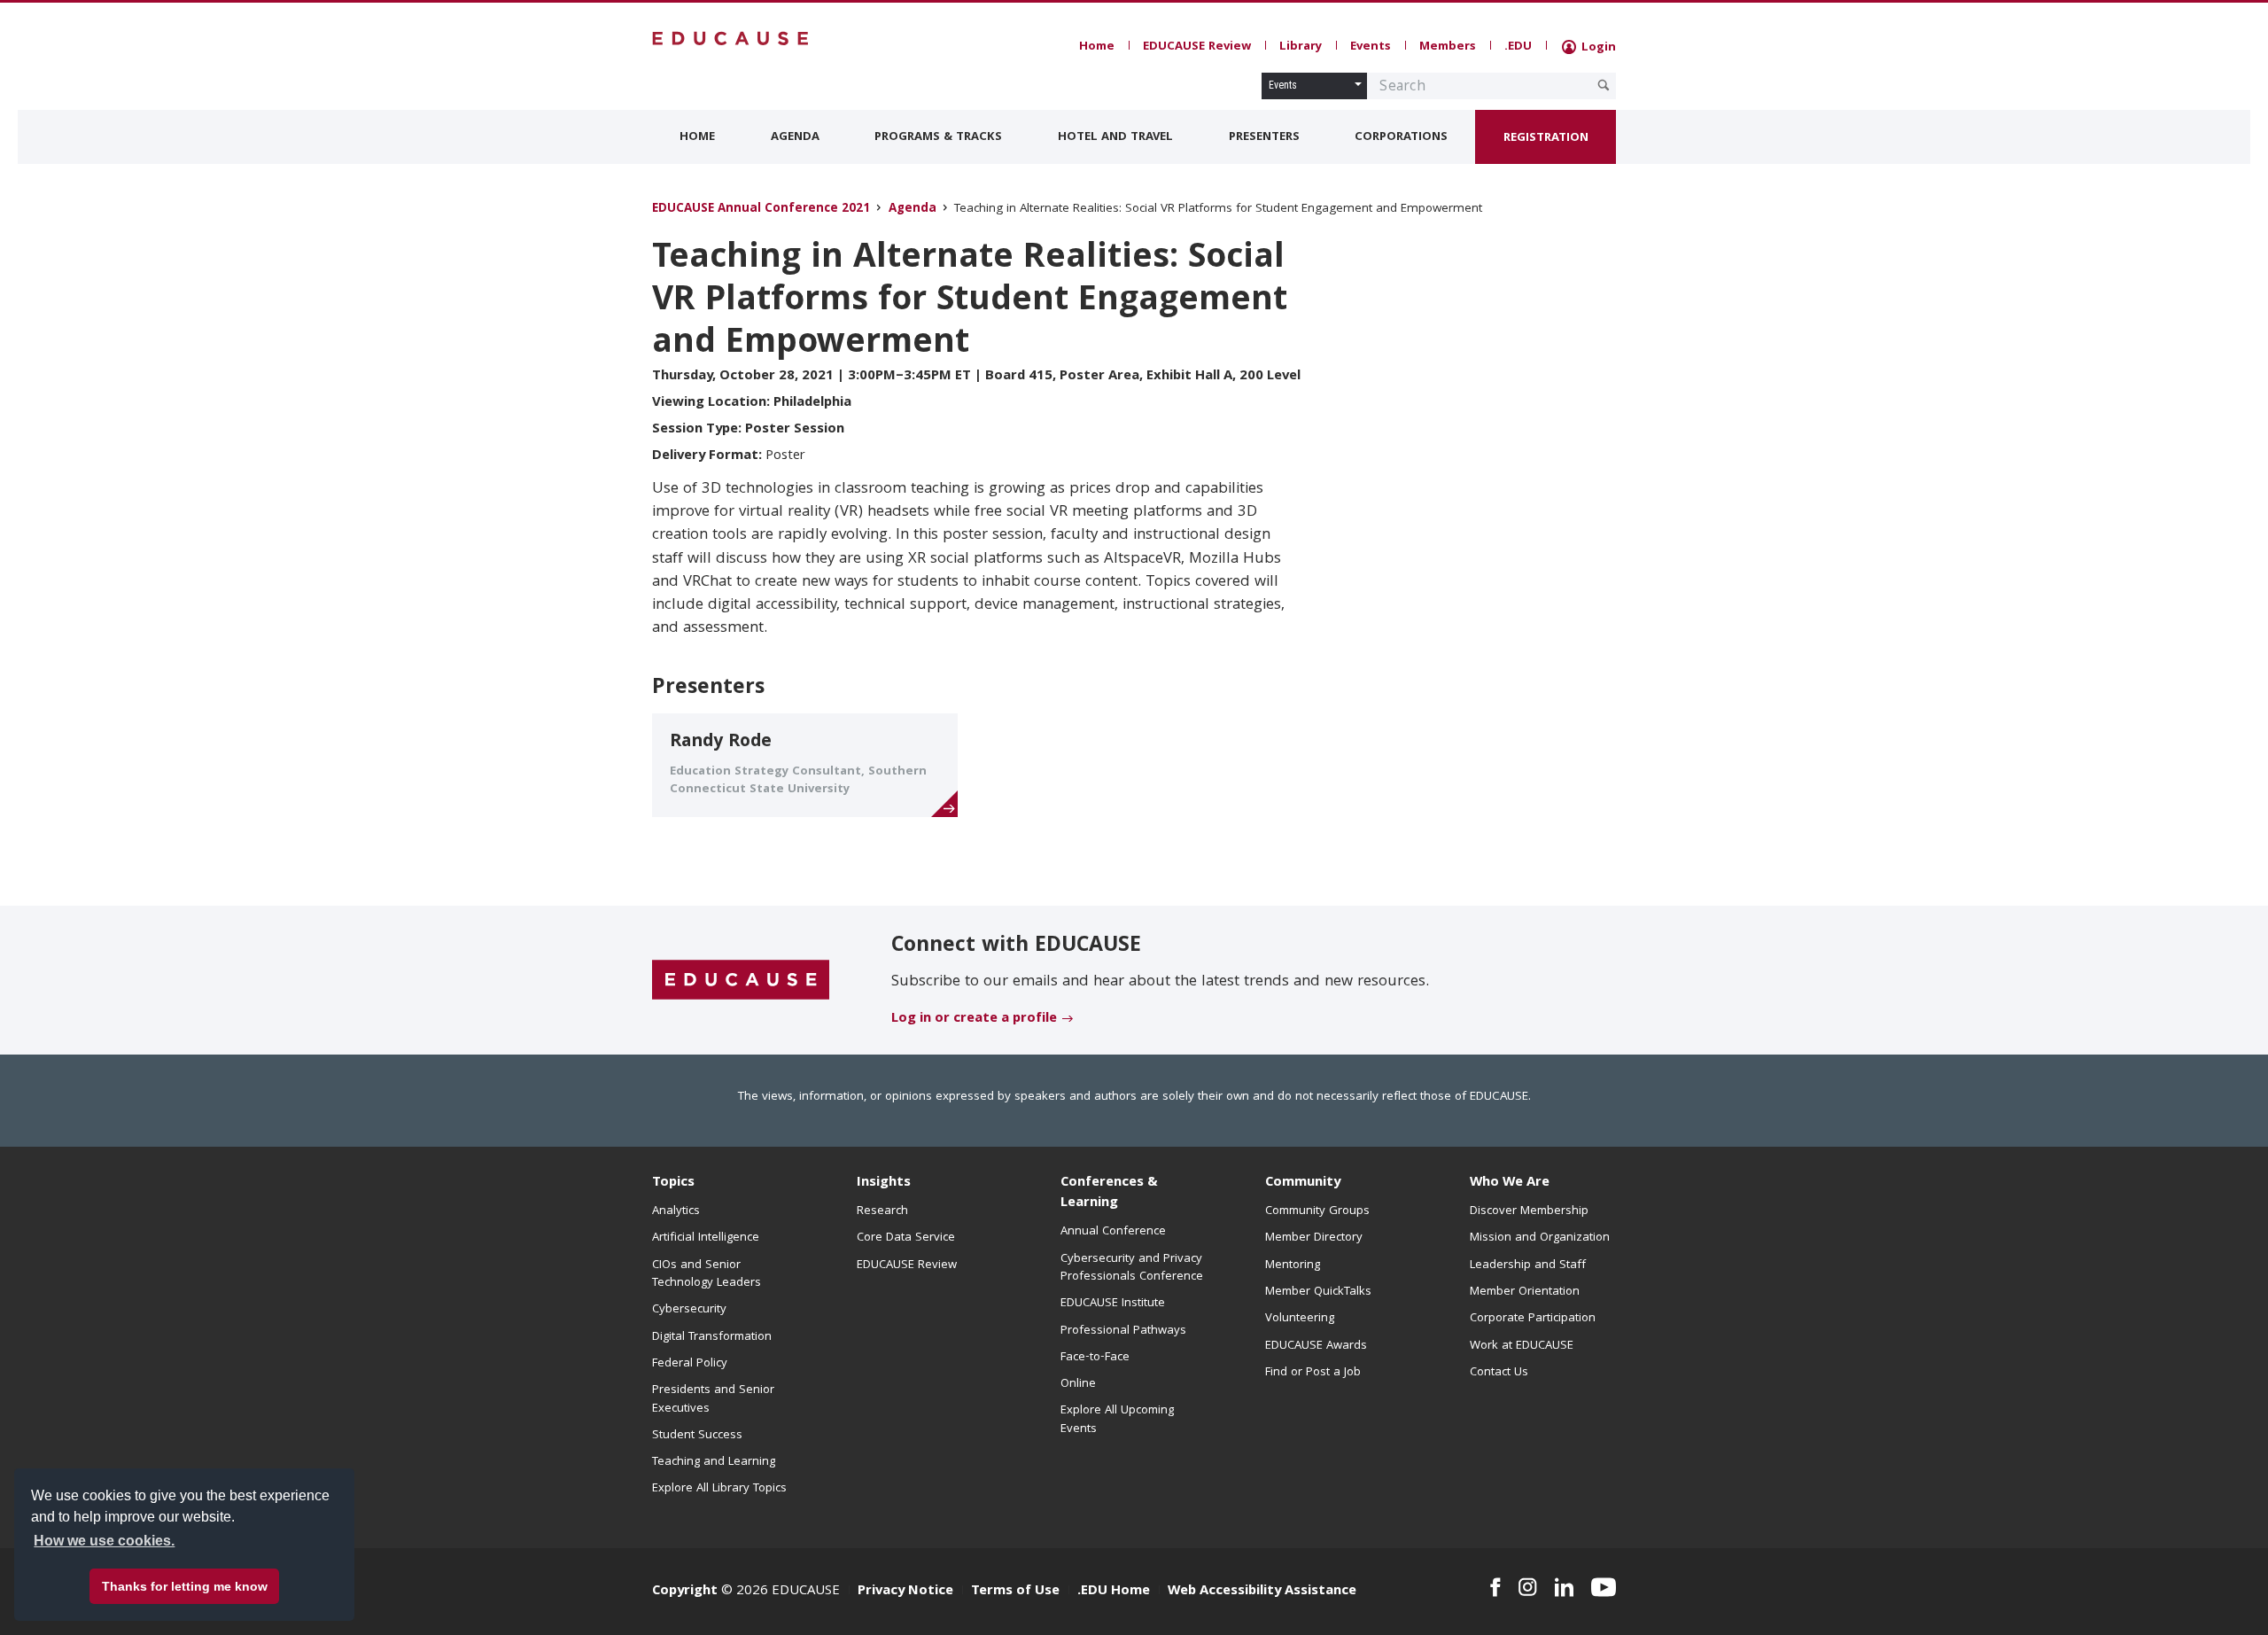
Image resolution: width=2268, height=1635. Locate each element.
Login (1597, 48)
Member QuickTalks (1318, 1292)
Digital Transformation (712, 1337)
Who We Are (1510, 1183)
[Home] (731, 39)
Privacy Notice (905, 1592)
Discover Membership (1529, 1211)
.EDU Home (1114, 1592)
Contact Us (1499, 1373)
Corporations (1401, 137)
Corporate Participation (1533, 1319)
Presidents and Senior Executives (713, 1399)
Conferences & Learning (1109, 1193)
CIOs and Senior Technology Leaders (707, 1274)
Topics (673, 1183)
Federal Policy (690, 1364)
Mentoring (1293, 1265)
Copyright (685, 1592)
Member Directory (1314, 1238)
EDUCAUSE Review (1197, 47)
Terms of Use (1015, 1592)
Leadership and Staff (1528, 1265)
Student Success (697, 1436)
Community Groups (1317, 1211)
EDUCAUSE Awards (1316, 1346)
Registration (1546, 138)
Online (1078, 1384)
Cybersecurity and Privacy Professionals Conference (1132, 1268)
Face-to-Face (1095, 1358)
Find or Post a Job (1313, 1373)
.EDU (1518, 47)
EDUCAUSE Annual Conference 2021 (761, 210)
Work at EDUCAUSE (1522, 1346)
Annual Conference (1113, 1232)
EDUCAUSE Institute (1113, 1304)
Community (1303, 1183)
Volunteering (1300, 1319)
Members (1448, 47)
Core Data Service (906, 1238)
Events (1371, 47)
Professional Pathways (1123, 1331)
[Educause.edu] (741, 981)
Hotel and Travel (1115, 137)
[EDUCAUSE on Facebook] (1495, 1587)
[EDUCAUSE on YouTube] (1604, 1587)
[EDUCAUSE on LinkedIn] (1565, 1587)
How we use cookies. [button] (104, 1541)
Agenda (795, 137)
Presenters (1264, 137)
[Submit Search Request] (1604, 85)
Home (1097, 47)
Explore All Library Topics (719, 1489)
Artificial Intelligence (706, 1238)
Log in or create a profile (974, 1019)
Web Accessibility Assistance (1262, 1592)
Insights (884, 1183)
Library (1301, 47)
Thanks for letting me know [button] (185, 1586)
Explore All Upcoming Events (1117, 1420)
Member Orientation (1525, 1292)
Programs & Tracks (938, 137)
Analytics (676, 1211)
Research (882, 1211)
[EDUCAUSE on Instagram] (1528, 1587)
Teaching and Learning (714, 1462)
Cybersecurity (689, 1310)
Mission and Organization (1540, 1238)
